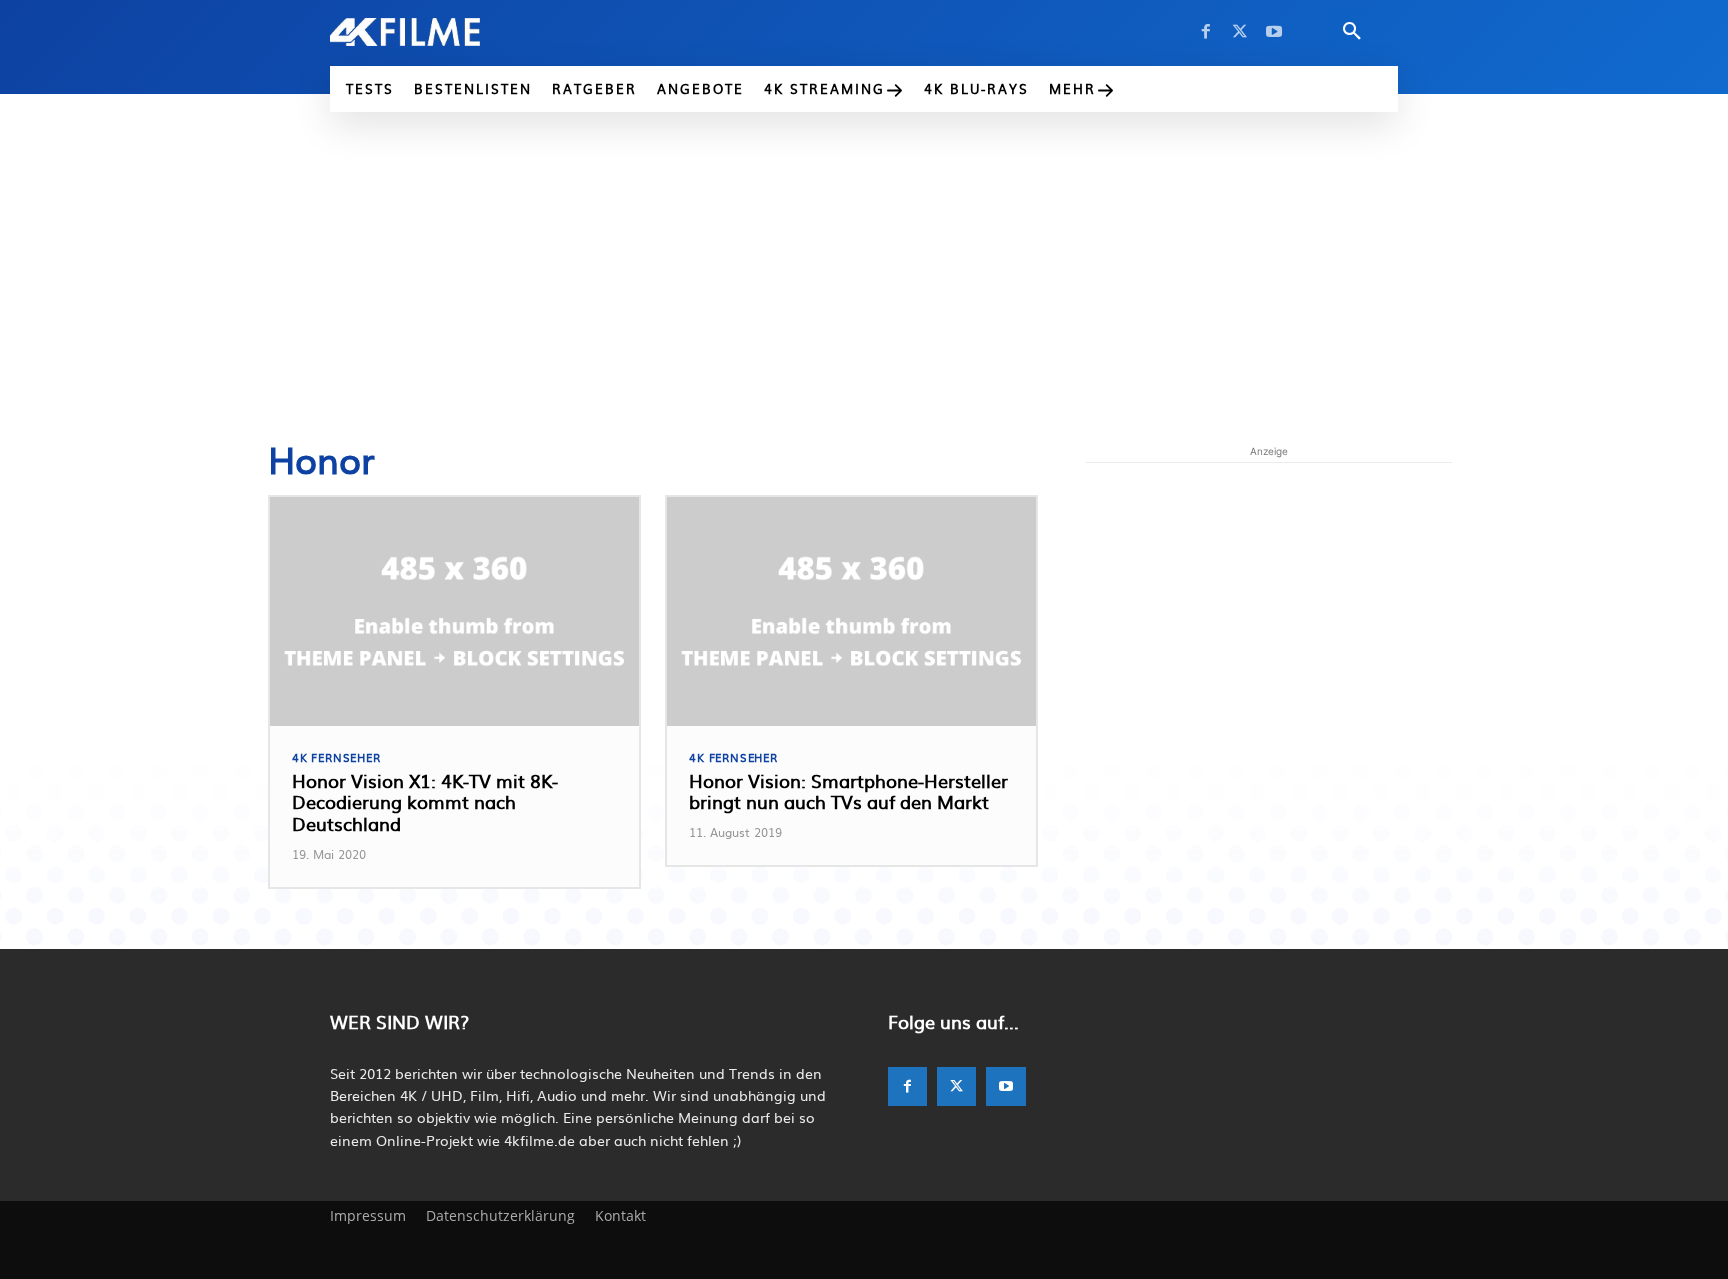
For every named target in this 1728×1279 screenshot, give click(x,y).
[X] (1240, 32)
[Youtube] (1274, 32)
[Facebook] (1206, 32)
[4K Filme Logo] (435, 32)
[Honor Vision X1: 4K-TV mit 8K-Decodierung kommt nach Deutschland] (454, 611)
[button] (1352, 32)
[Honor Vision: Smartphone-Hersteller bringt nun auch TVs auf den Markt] (851, 611)
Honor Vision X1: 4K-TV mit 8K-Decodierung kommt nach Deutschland (425, 802)
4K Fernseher (336, 757)
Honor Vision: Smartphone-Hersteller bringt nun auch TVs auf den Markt (848, 791)
